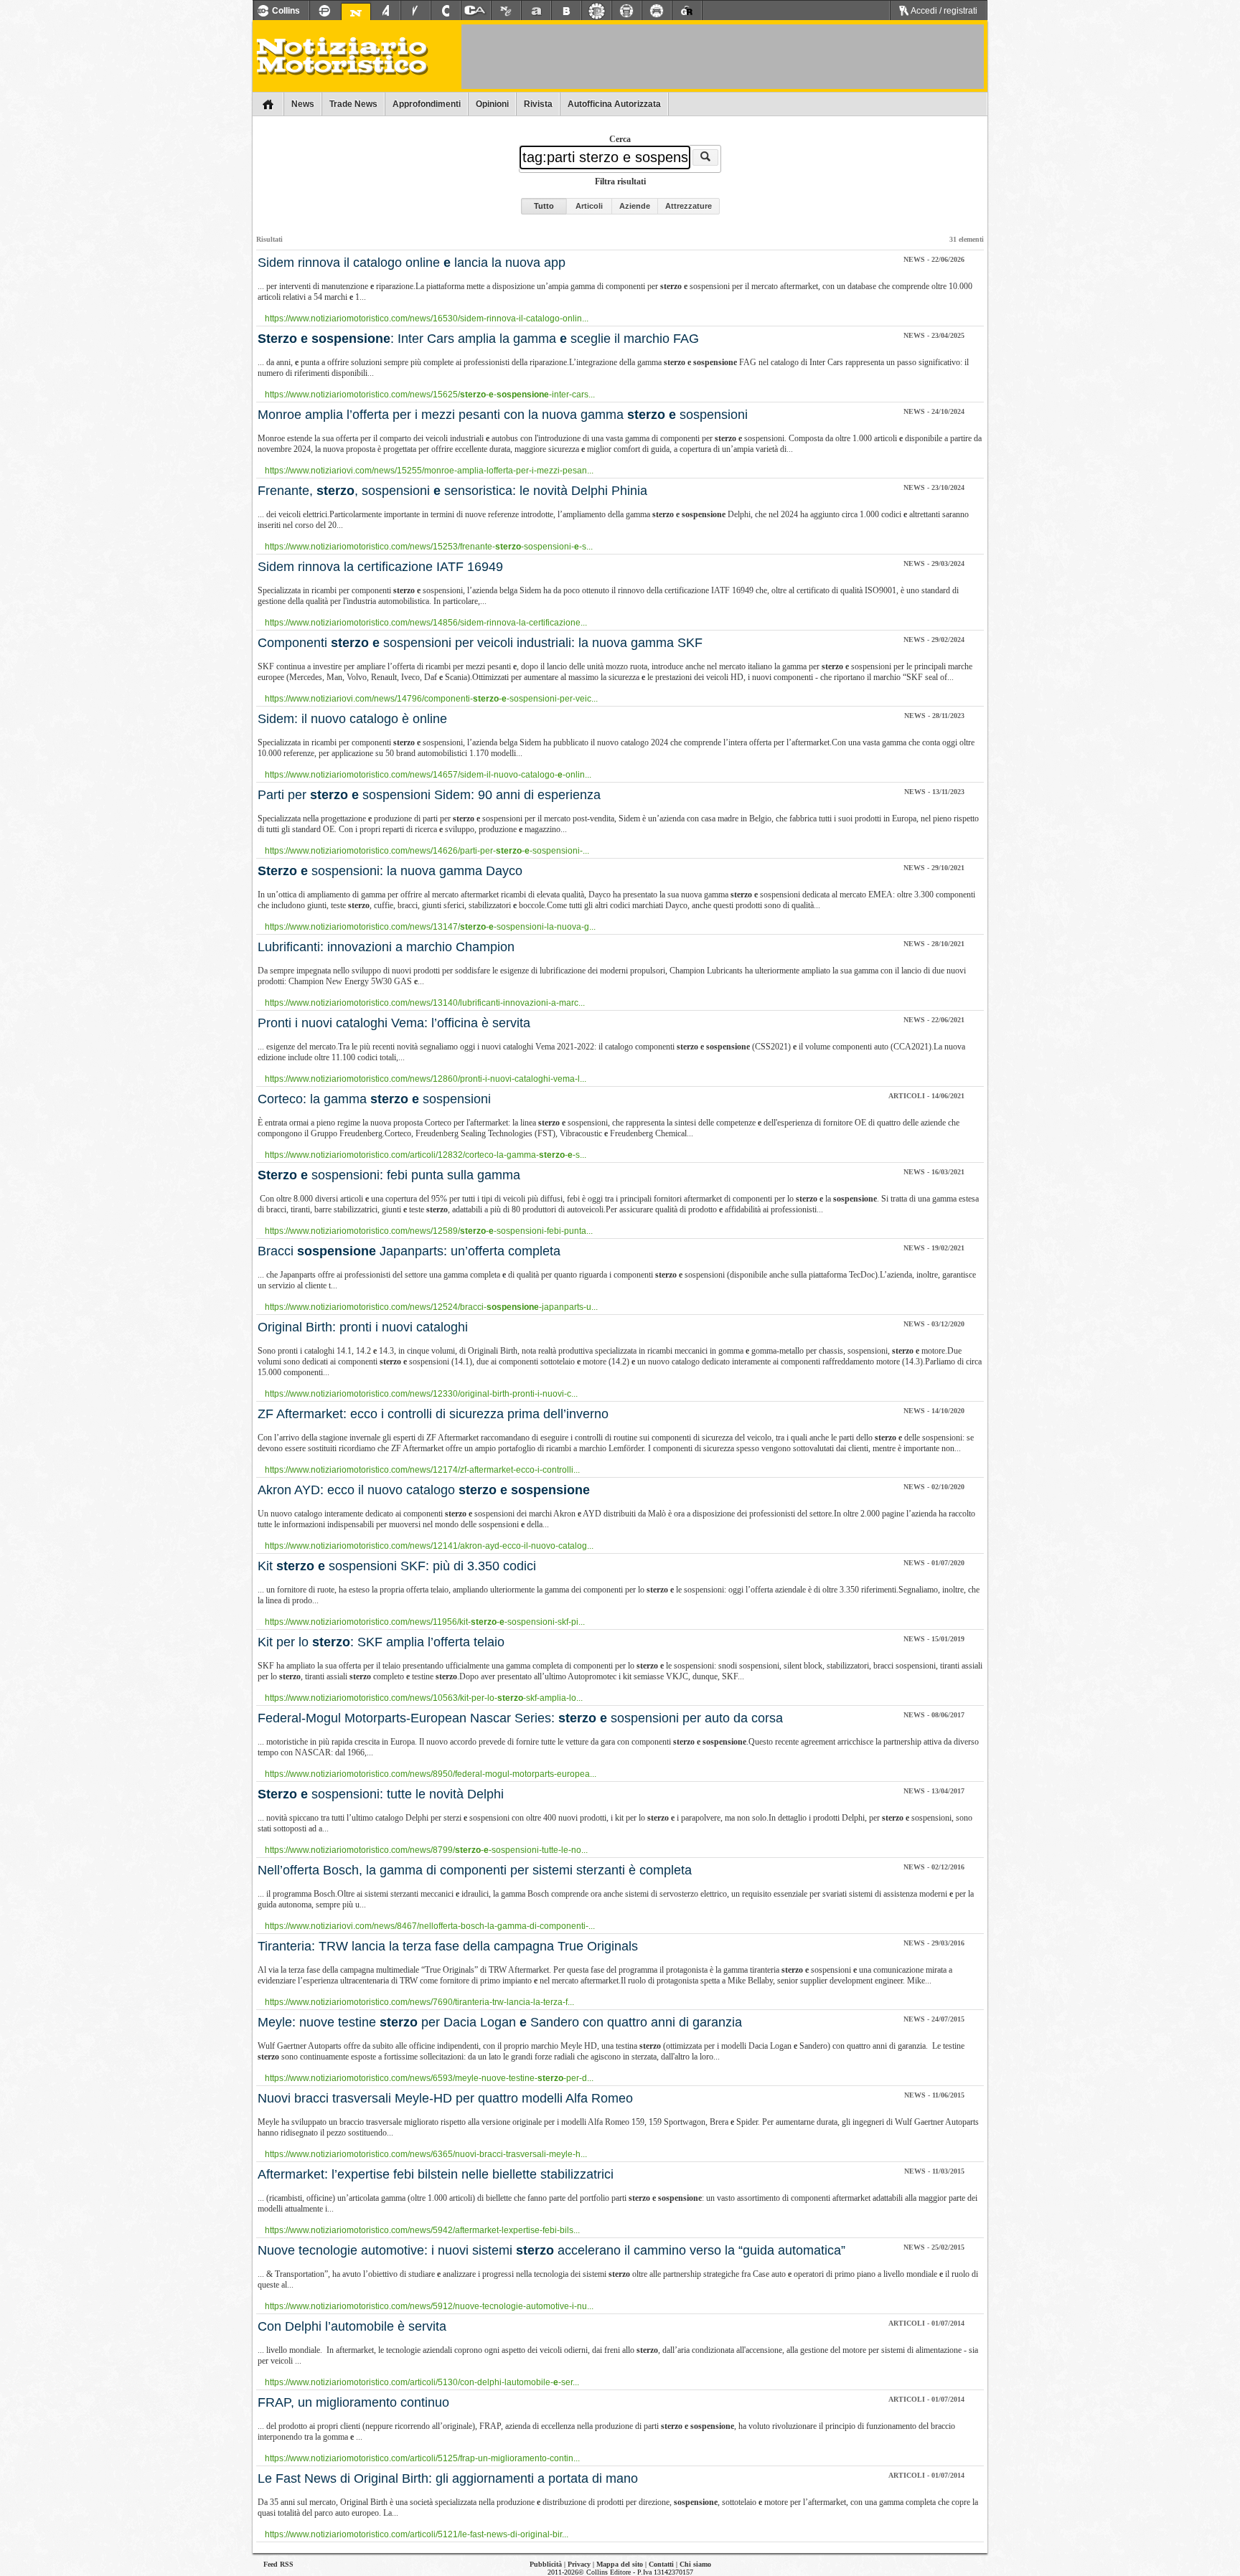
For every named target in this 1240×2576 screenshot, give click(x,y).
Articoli (589, 206)
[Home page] (268, 104)
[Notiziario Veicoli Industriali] (415, 11)
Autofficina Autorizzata (614, 104)
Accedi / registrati (943, 11)
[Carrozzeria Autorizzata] (476, 11)
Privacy (579, 2564)
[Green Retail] (687, 11)
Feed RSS (278, 2564)
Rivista (538, 104)
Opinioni (492, 104)
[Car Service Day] (657, 11)
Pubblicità (546, 2564)
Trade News (353, 104)
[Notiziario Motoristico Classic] (506, 11)
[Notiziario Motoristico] (356, 13)
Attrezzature (689, 206)
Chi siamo (695, 2564)
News (303, 104)
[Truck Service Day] (626, 11)
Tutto (544, 206)
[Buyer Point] (566, 11)
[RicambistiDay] (596, 11)
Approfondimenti (427, 104)
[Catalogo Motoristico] (446, 11)
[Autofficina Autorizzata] (536, 11)
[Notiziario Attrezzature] (385, 11)
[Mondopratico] (324, 11)
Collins (286, 11)
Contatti (661, 2564)
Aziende (635, 206)
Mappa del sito (620, 2564)
